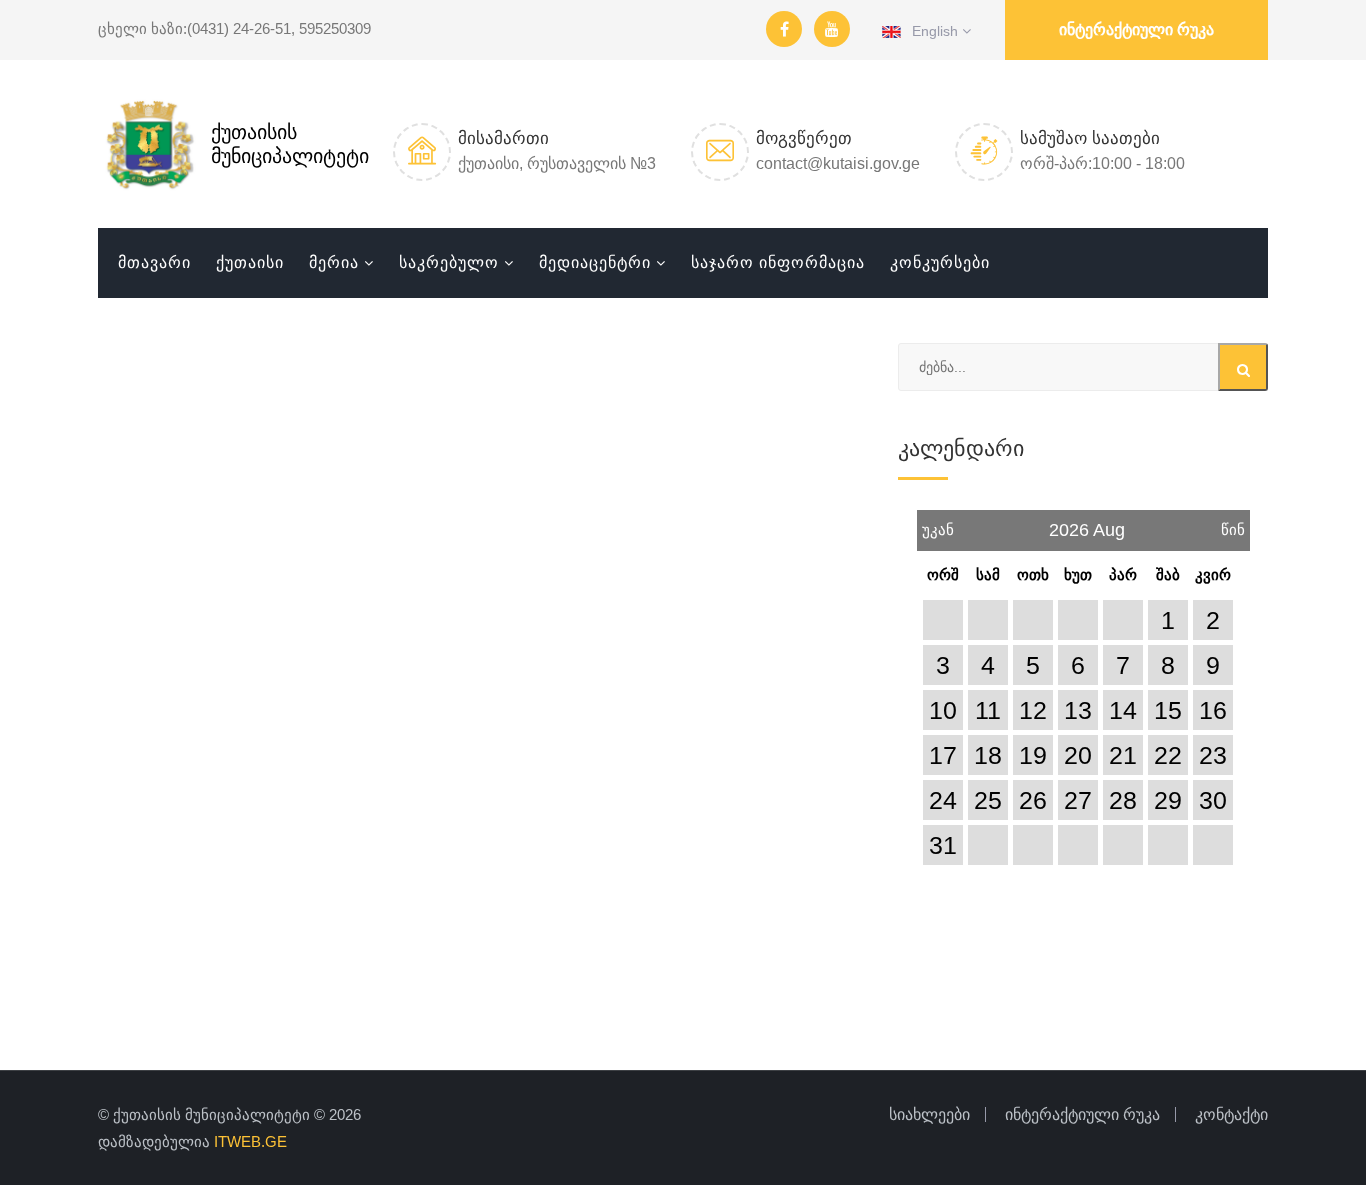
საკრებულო (449, 262)
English (931, 31)
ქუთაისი (250, 262)
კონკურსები (940, 262)
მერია (334, 262)
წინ (1233, 524)
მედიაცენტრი (595, 262)
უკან (938, 524)
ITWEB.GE (250, 1141)
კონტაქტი (1231, 1114)
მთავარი (154, 262)
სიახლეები (929, 1114)
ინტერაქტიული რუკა (1136, 29)
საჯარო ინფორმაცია (778, 262)
